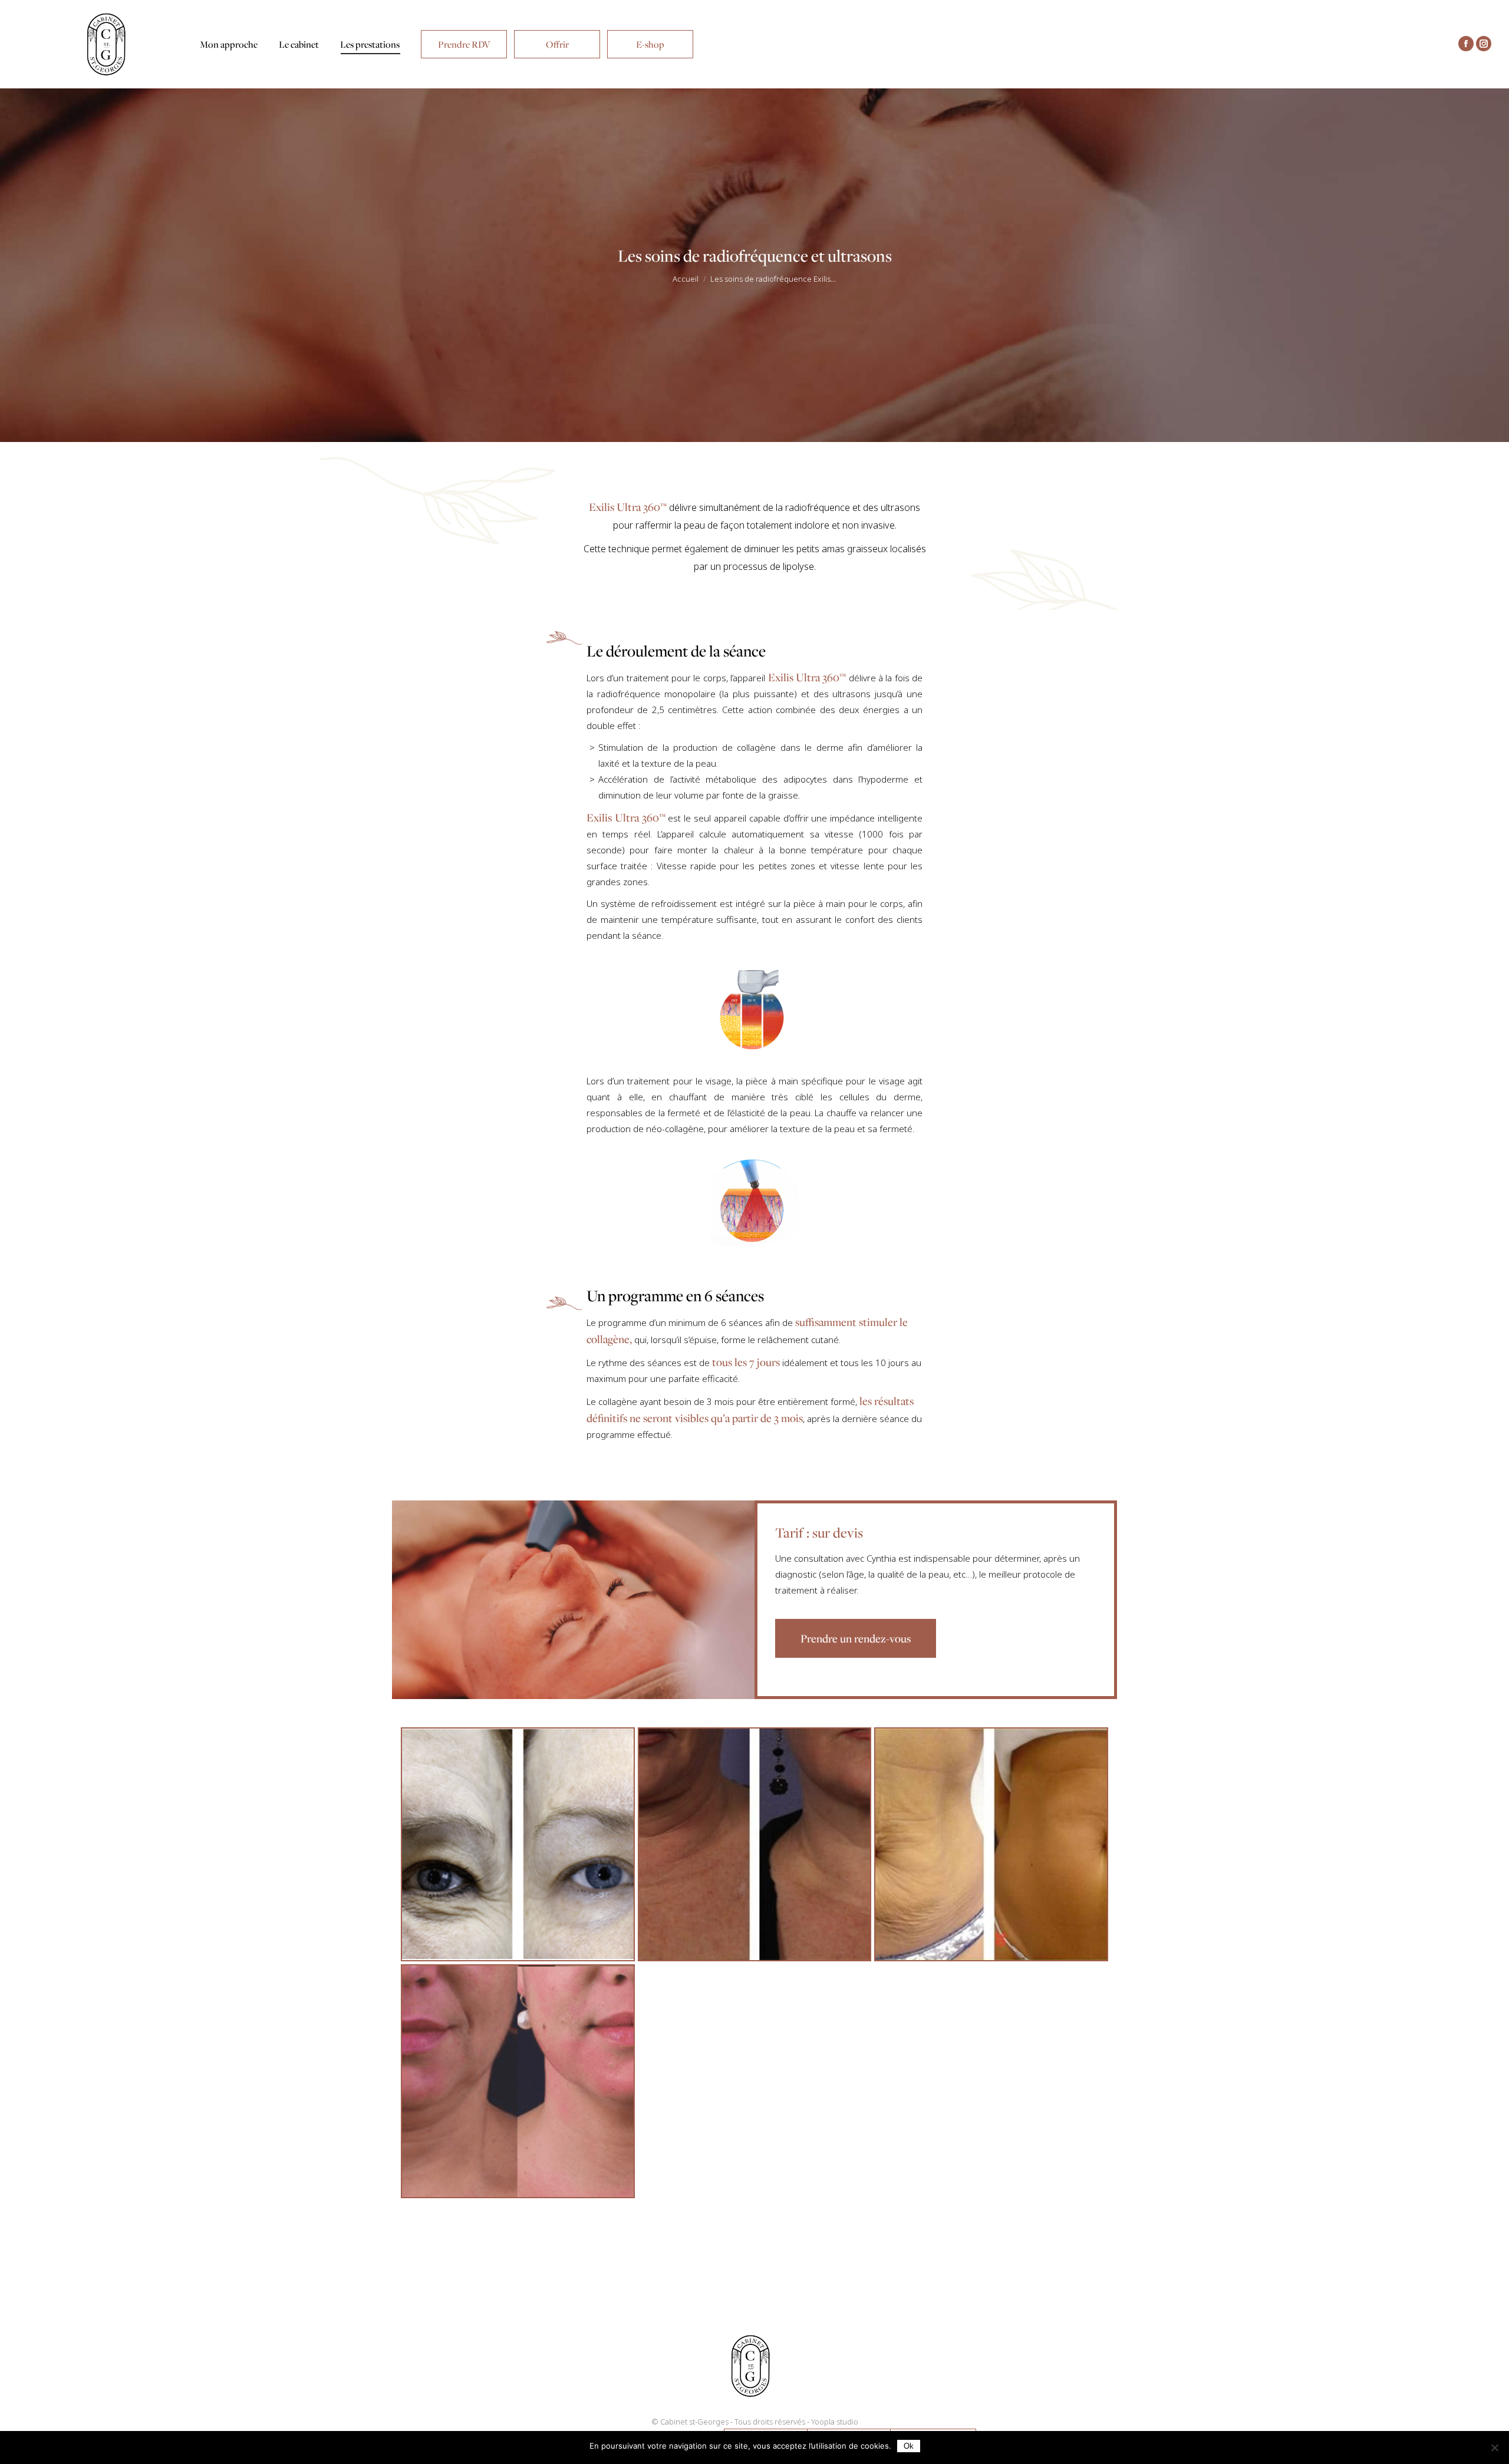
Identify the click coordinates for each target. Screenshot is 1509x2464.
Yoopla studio (835, 2422)
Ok (909, 2446)
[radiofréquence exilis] (518, 1844)
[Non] (1494, 2447)
